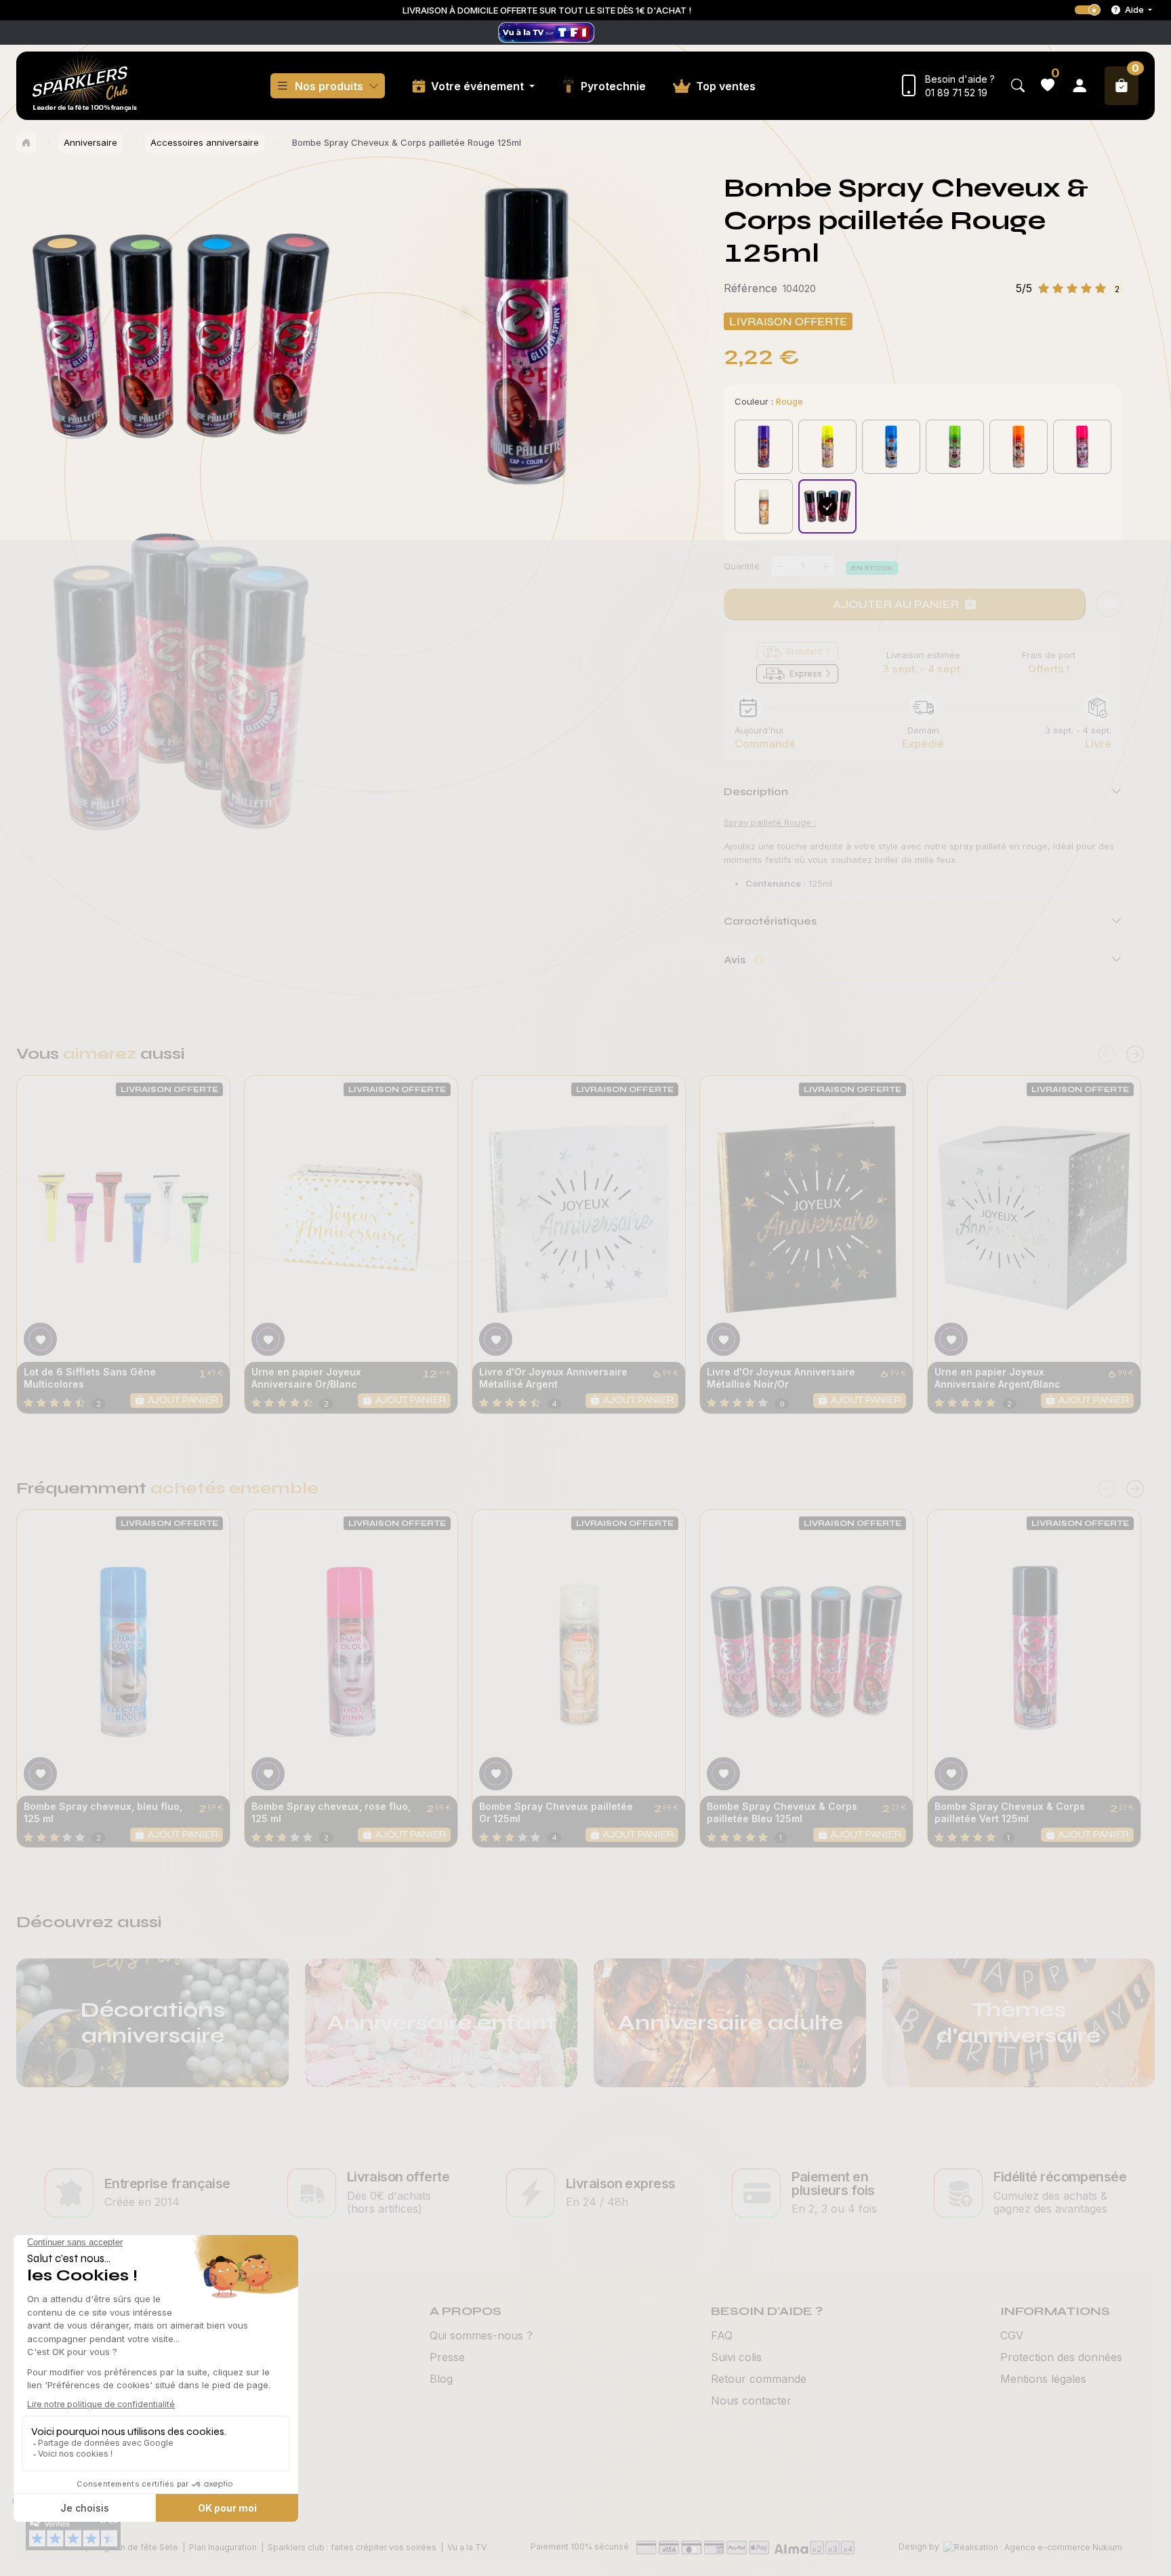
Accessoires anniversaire (205, 142)
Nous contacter (751, 2400)
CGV (1012, 2335)
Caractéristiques (770, 921)
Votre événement (479, 86)
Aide (1134, 9)
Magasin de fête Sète (135, 2547)
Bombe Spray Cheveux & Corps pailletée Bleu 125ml (782, 1812)
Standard (804, 651)
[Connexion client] (1080, 86)
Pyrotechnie (613, 86)
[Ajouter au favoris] (1109, 604)
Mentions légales (1043, 2379)
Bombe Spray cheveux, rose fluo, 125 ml (331, 1812)
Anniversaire (90, 142)
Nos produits (329, 86)
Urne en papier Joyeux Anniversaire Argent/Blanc (998, 1378)
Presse (447, 2357)
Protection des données (1061, 2357)
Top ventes (726, 86)
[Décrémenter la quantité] (780, 566)
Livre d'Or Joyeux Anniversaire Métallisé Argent (553, 1378)
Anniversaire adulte (730, 2022)
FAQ (722, 2335)
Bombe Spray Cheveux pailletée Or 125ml (556, 1812)
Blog (441, 2379)
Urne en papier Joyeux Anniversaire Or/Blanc (306, 1378)
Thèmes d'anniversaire (1019, 2022)
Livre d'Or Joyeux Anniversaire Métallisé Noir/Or (781, 1378)
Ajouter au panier (896, 604)
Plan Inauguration (223, 2547)
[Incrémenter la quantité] (825, 566)
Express (806, 673)
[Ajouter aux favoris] (40, 1339)
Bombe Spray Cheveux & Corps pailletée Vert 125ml (1010, 1812)
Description (756, 791)
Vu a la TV (467, 2547)
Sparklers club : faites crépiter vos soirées (352, 2547)
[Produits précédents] (1107, 1054)
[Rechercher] (1018, 86)
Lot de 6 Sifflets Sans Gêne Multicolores (90, 1378)
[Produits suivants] (1135, 1054)
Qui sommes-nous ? (481, 2335)
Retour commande (759, 2379)
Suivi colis (736, 2357)
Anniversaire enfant (441, 2022)
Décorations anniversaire (153, 2022)
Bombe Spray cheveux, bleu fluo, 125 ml (103, 1812)
